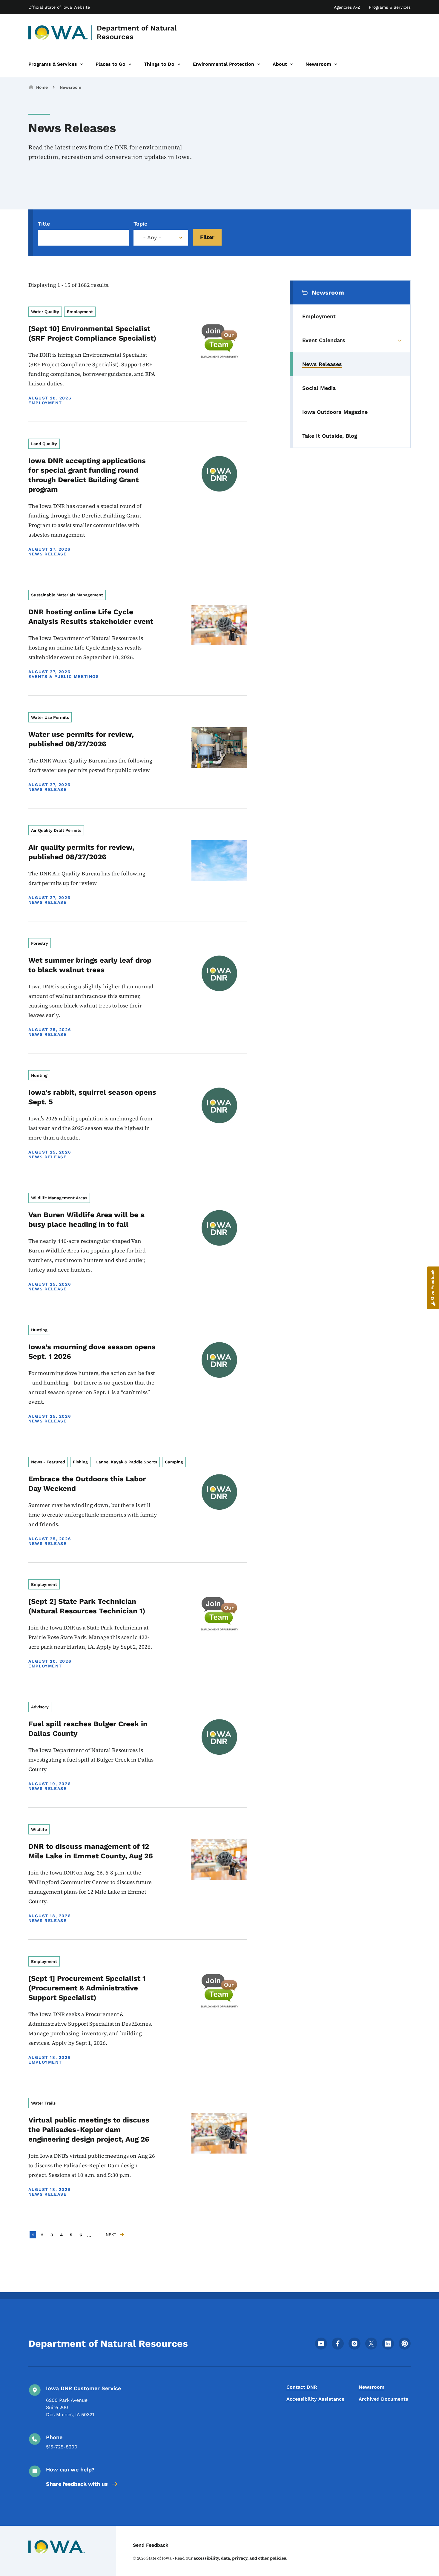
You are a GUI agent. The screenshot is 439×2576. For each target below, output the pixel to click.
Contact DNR (302, 2387)
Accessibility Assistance (315, 2399)
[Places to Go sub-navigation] (130, 64)
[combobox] (161, 238)
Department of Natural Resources (137, 32)
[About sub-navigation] (291, 64)
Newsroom (70, 87)
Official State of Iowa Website (59, 7)
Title (44, 224)
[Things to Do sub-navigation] (179, 64)
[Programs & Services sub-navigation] (82, 64)
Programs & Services (390, 7)
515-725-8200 (62, 2447)
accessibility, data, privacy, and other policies (240, 2558)
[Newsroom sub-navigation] (336, 64)
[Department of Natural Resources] (58, 33)
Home (42, 87)
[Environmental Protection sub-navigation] (259, 64)
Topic (140, 224)
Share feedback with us (77, 2484)
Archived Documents (383, 2399)
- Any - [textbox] (152, 238)
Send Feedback (151, 2545)
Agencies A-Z (347, 7)
